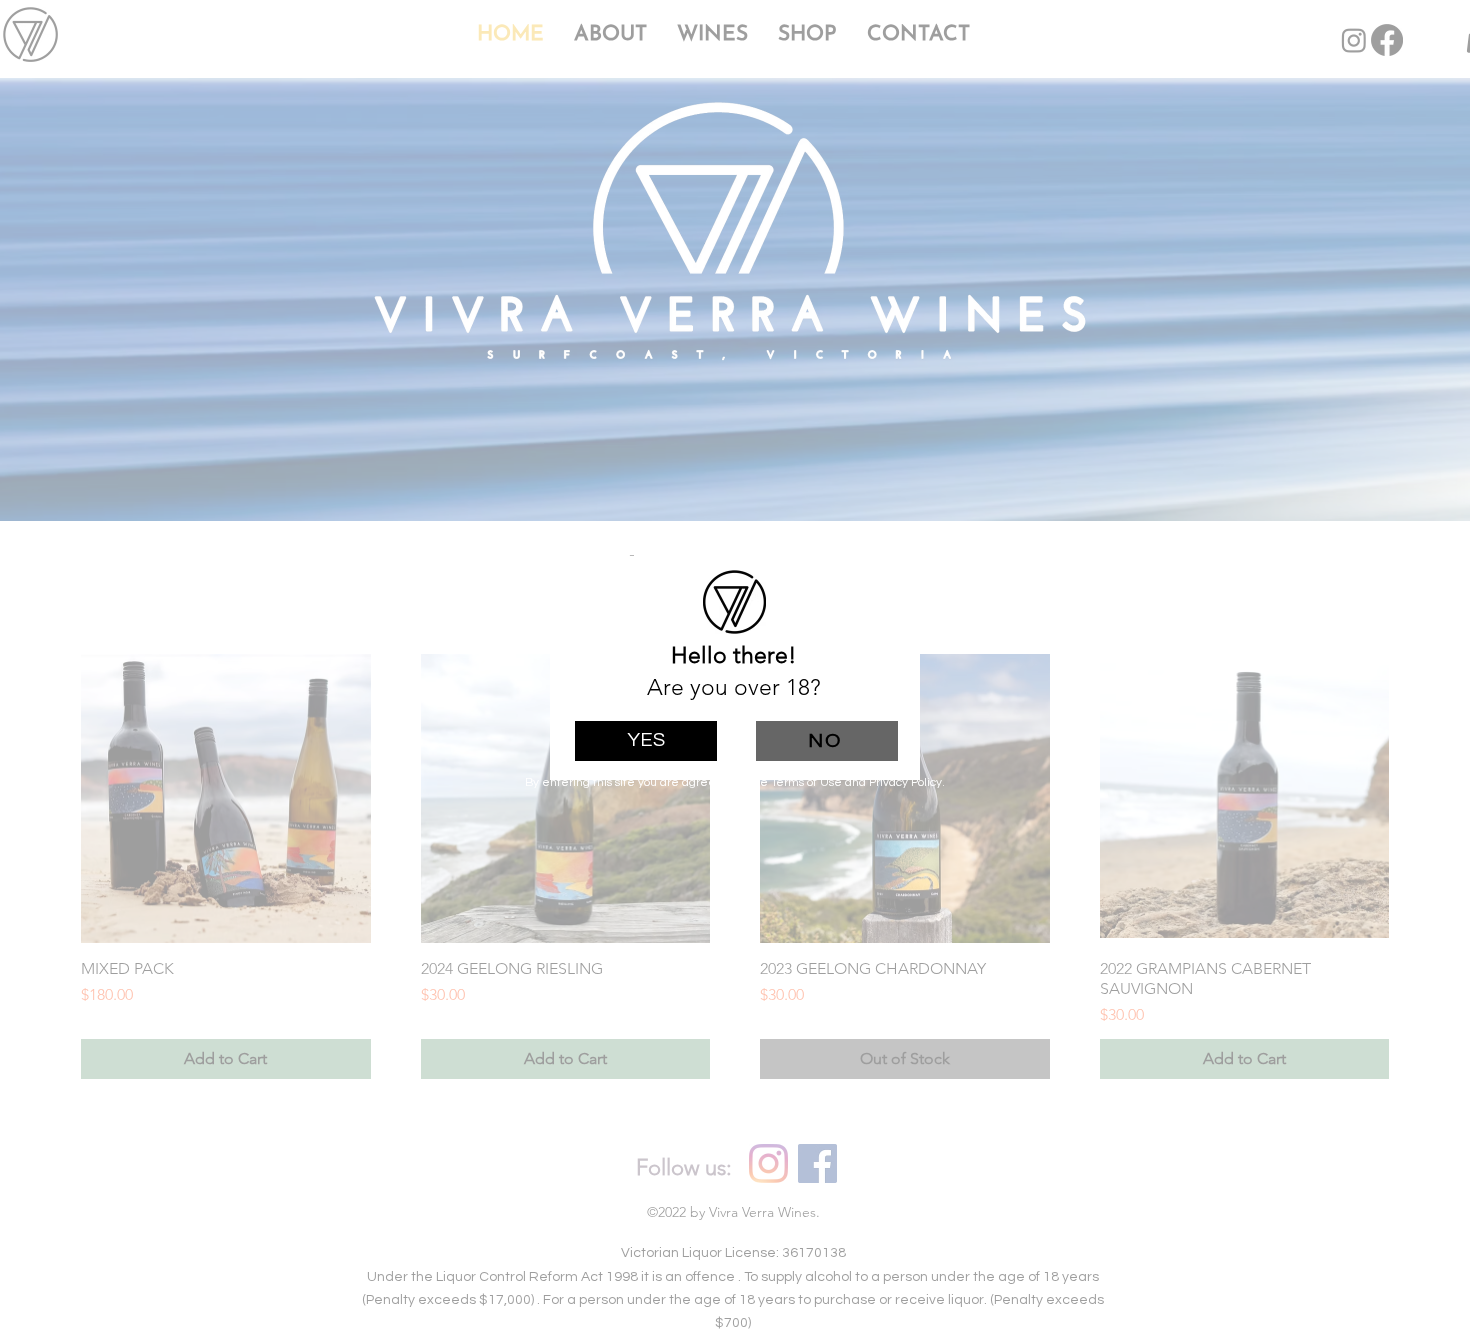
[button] (646, 741)
